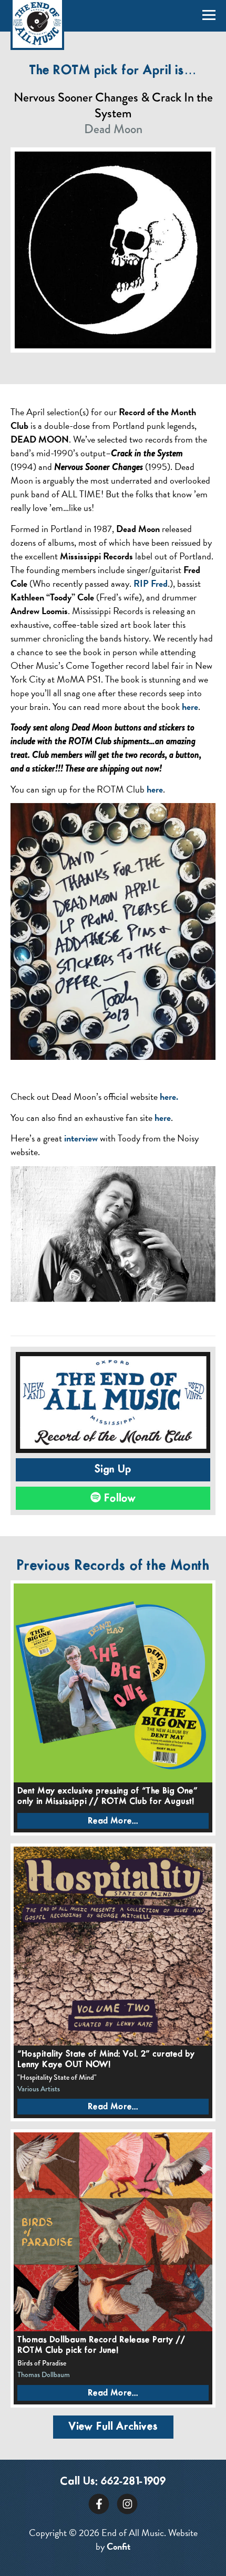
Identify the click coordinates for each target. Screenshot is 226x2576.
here (190, 706)
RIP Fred (151, 583)
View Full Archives (113, 2427)
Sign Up (113, 1470)
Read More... (113, 1821)
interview (81, 1138)
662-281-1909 (133, 2482)
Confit (119, 2546)
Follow (119, 1498)
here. (169, 1096)
